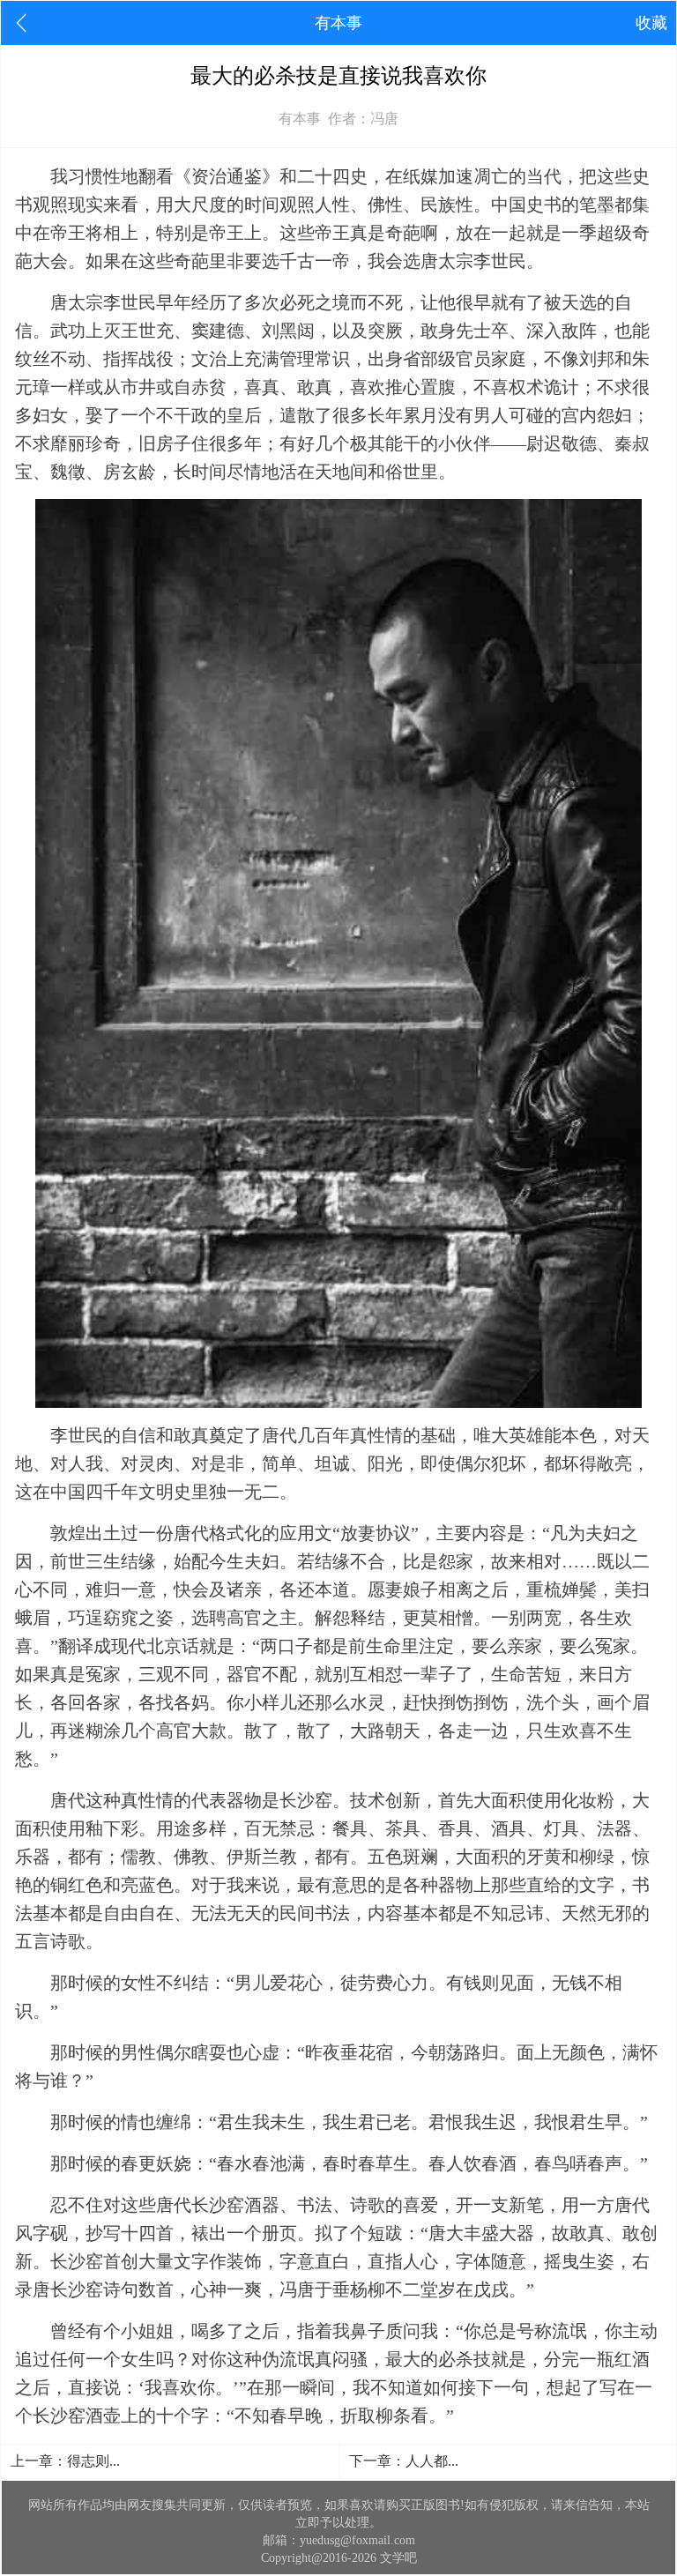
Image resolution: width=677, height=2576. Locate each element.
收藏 (651, 23)
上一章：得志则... (65, 2461)
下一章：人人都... (404, 2461)
